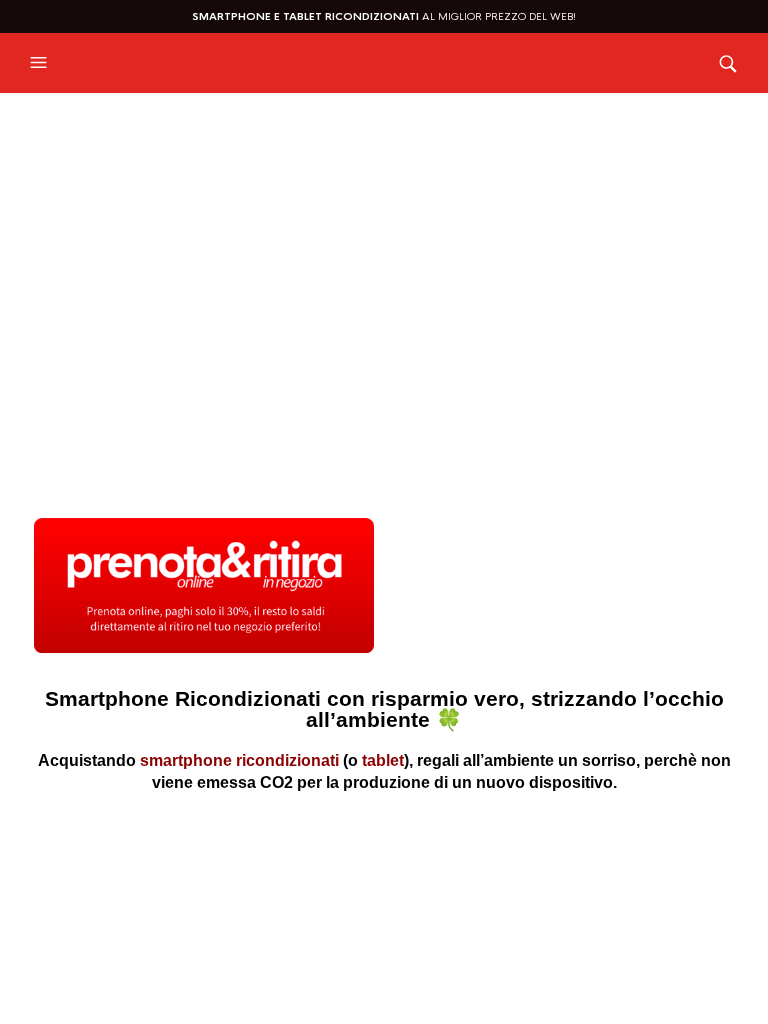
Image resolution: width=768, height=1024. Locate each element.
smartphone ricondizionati (239, 760)
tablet (383, 760)
